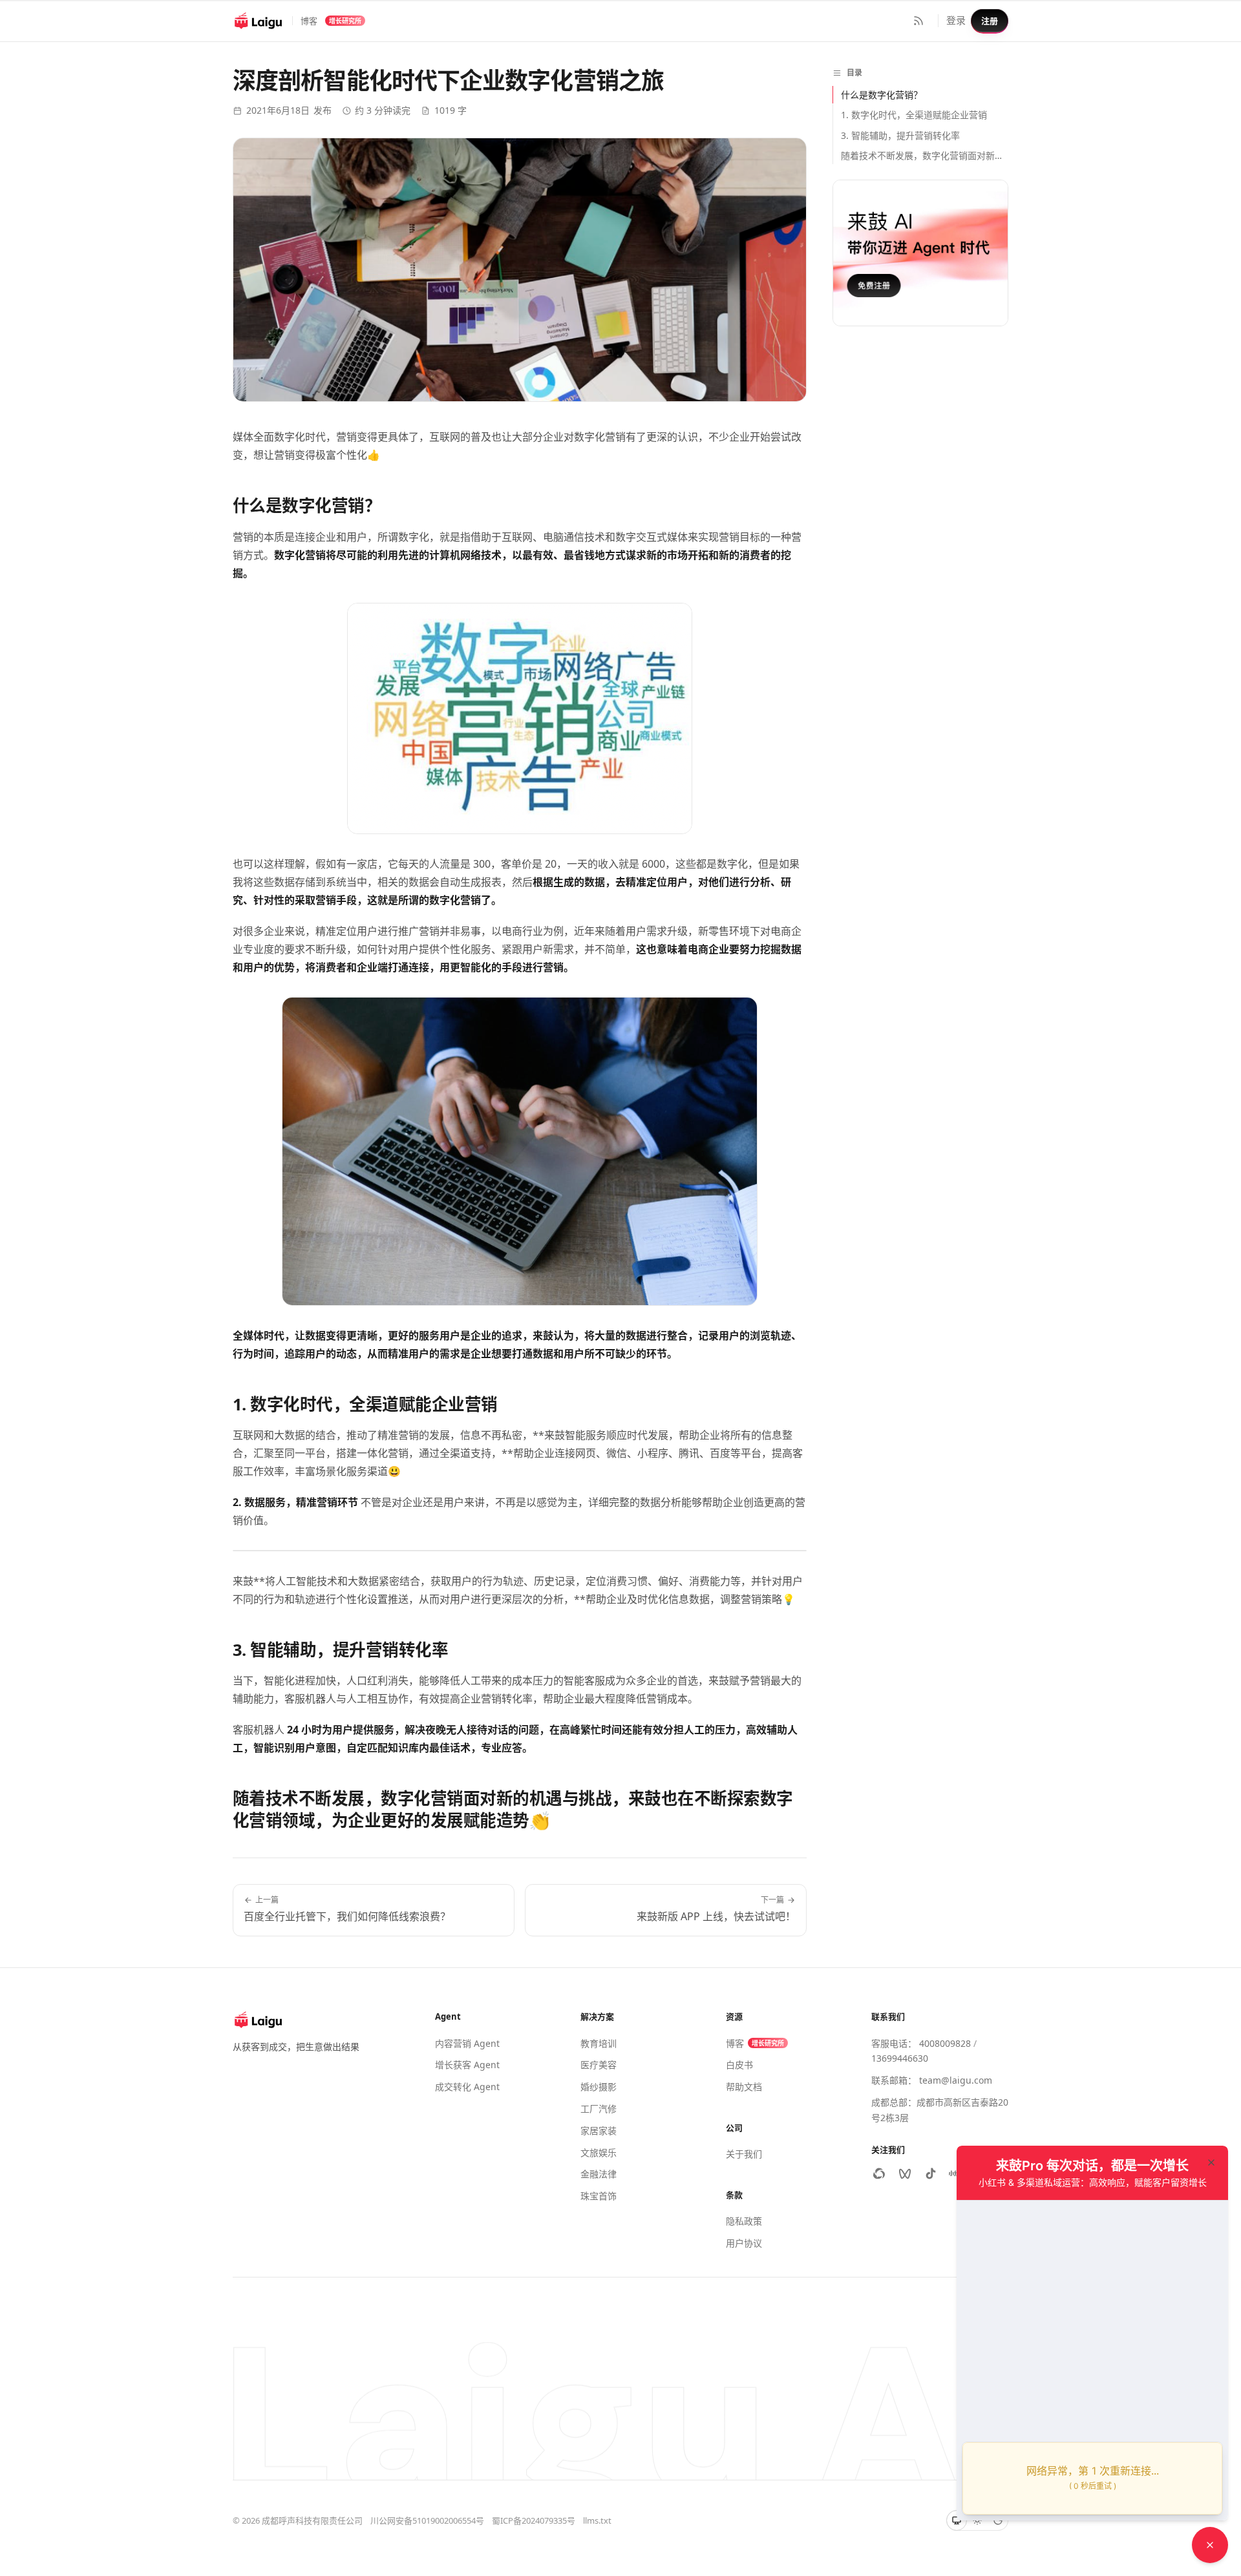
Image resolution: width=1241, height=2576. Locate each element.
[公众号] (879, 2173)
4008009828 (945, 2043)
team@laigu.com (956, 2080)
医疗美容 (599, 2065)
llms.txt (597, 2520)
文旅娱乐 (599, 2152)
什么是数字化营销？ (882, 95)
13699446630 (900, 2058)
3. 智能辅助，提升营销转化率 (900, 135)
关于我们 (744, 2154)
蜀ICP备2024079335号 (534, 2520)
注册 (990, 21)
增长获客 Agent (467, 2065)
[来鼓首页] (259, 21)
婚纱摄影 (599, 2087)
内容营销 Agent (467, 2043)
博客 (309, 21)
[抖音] (931, 2173)
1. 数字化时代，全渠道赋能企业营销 (914, 115)
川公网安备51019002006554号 (427, 2520)
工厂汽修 (599, 2109)
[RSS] (918, 21)
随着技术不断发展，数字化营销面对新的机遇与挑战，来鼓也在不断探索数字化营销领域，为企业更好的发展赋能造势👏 (925, 155)
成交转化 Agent (467, 2087)
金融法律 (599, 2174)
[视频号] (905, 2173)
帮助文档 (744, 2087)
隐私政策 (744, 2221)
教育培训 (599, 2043)
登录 (956, 20)
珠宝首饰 (599, 2196)
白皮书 (739, 2065)
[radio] (957, 2520)
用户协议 (744, 2243)
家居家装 (599, 2131)
